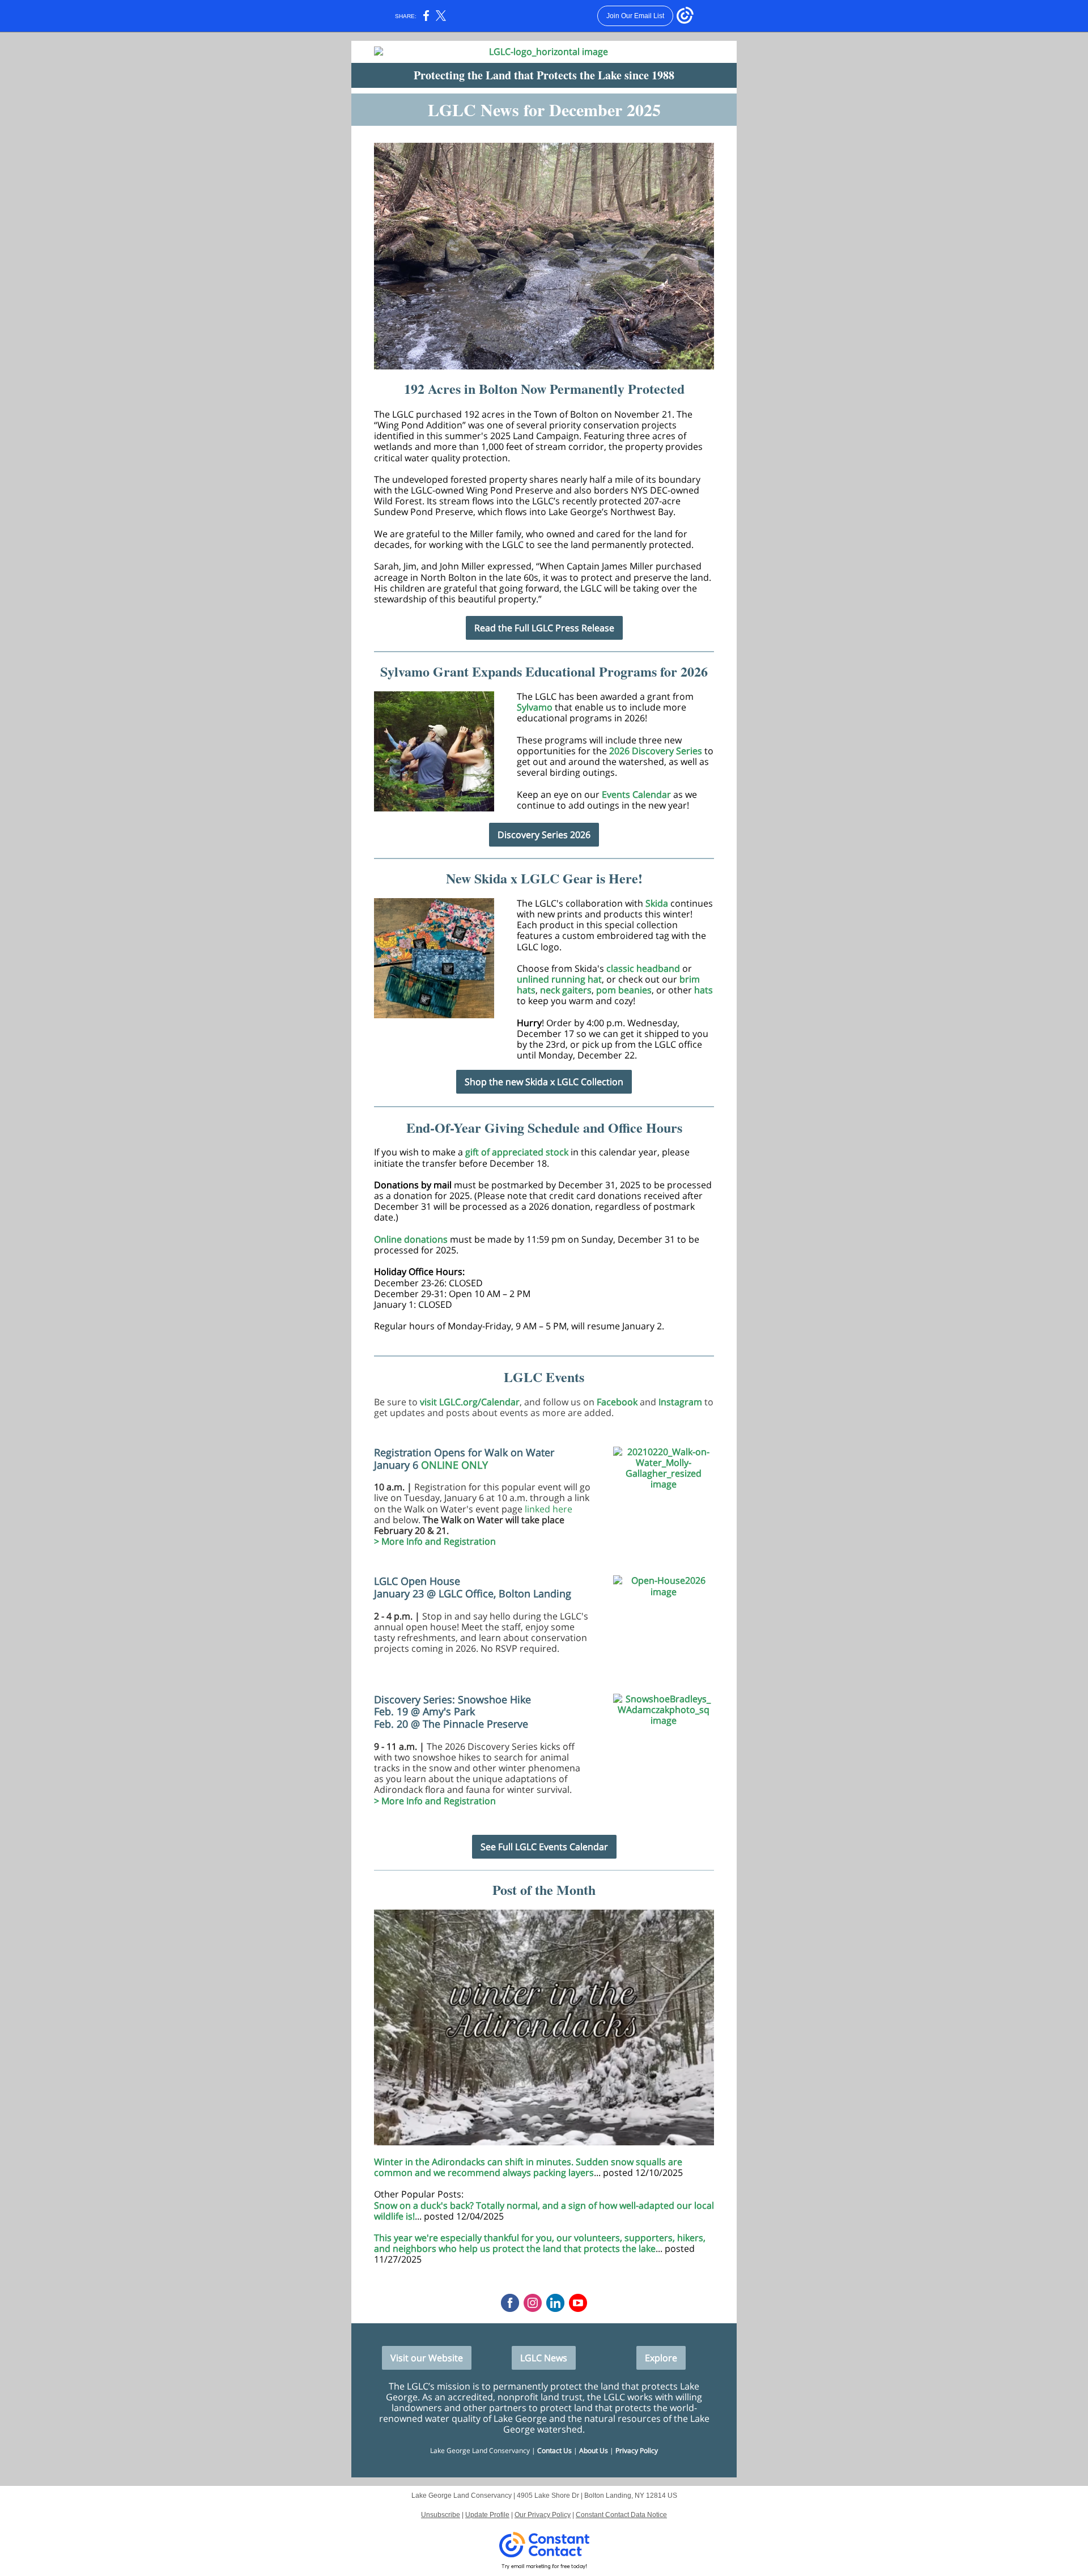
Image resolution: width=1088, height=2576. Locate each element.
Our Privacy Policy (543, 2515)
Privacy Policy (637, 2450)
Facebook (617, 1402)
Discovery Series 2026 (544, 835)
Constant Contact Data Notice (621, 2515)
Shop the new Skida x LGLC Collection (544, 1082)
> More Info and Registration (435, 1541)
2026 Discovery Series (656, 751)
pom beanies (624, 990)
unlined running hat (559, 979)
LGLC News (544, 2358)
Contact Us (554, 2450)
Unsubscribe (441, 2515)
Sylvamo (536, 707)
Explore (661, 2358)
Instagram (680, 1402)
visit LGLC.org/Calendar (470, 1402)
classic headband (643, 968)
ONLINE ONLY (454, 1465)
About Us (594, 2450)
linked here (547, 1509)
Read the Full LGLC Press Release (544, 628)
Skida (658, 903)
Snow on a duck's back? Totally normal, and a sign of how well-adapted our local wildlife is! (544, 2211)
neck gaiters (566, 990)
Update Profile (487, 2515)
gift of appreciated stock (517, 1152)
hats (704, 990)
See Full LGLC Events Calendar (544, 1847)
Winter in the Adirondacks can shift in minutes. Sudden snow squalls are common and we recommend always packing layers (528, 2167)
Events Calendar (636, 794)
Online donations (411, 1239)
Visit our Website (427, 2358)
